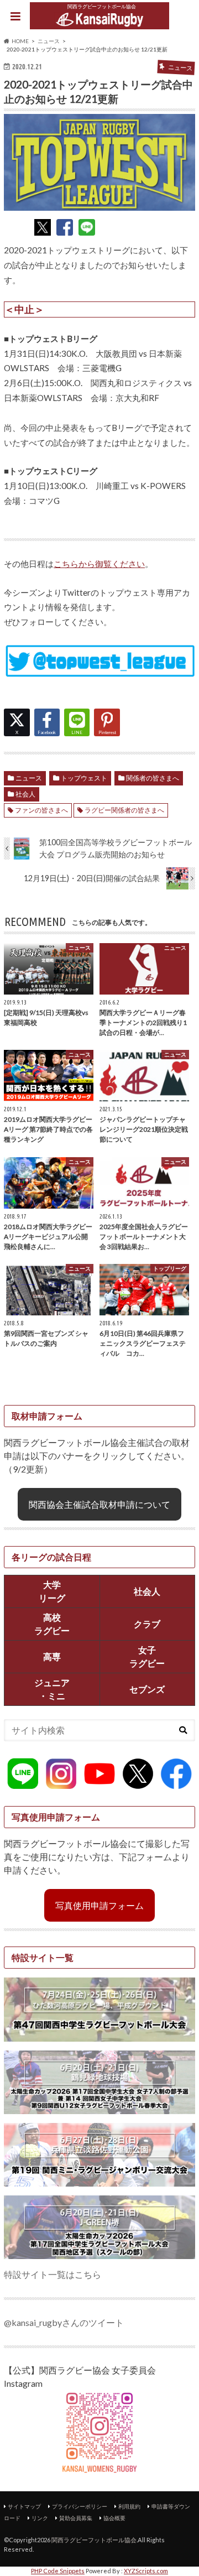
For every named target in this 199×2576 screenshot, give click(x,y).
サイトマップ (24, 2506)
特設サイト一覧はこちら (53, 2274)
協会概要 (114, 2518)
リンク (40, 2518)
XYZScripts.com (146, 2571)
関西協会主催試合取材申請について (99, 1504)
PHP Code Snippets (58, 2571)
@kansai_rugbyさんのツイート (64, 2322)
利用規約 (129, 2506)
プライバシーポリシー (80, 2506)
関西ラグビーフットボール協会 (94, 2540)
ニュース (29, 778)
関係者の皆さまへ (153, 778)
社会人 (25, 794)
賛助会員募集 (76, 2518)
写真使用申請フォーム (99, 1905)
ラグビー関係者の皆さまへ (124, 810)
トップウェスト (84, 778)
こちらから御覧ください (99, 564)
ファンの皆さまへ (41, 810)
